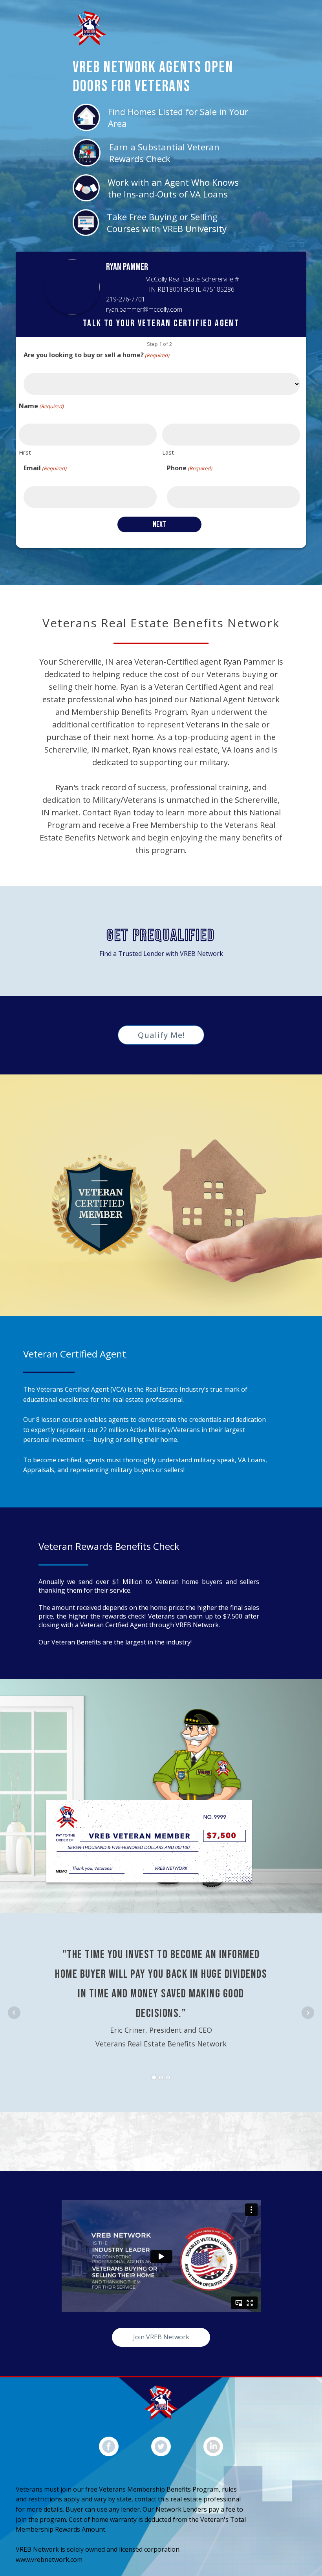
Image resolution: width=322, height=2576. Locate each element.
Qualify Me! (161, 1035)
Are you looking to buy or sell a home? (96, 355)
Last (168, 452)
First (25, 452)
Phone (189, 468)
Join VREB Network (161, 2337)
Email (45, 468)
